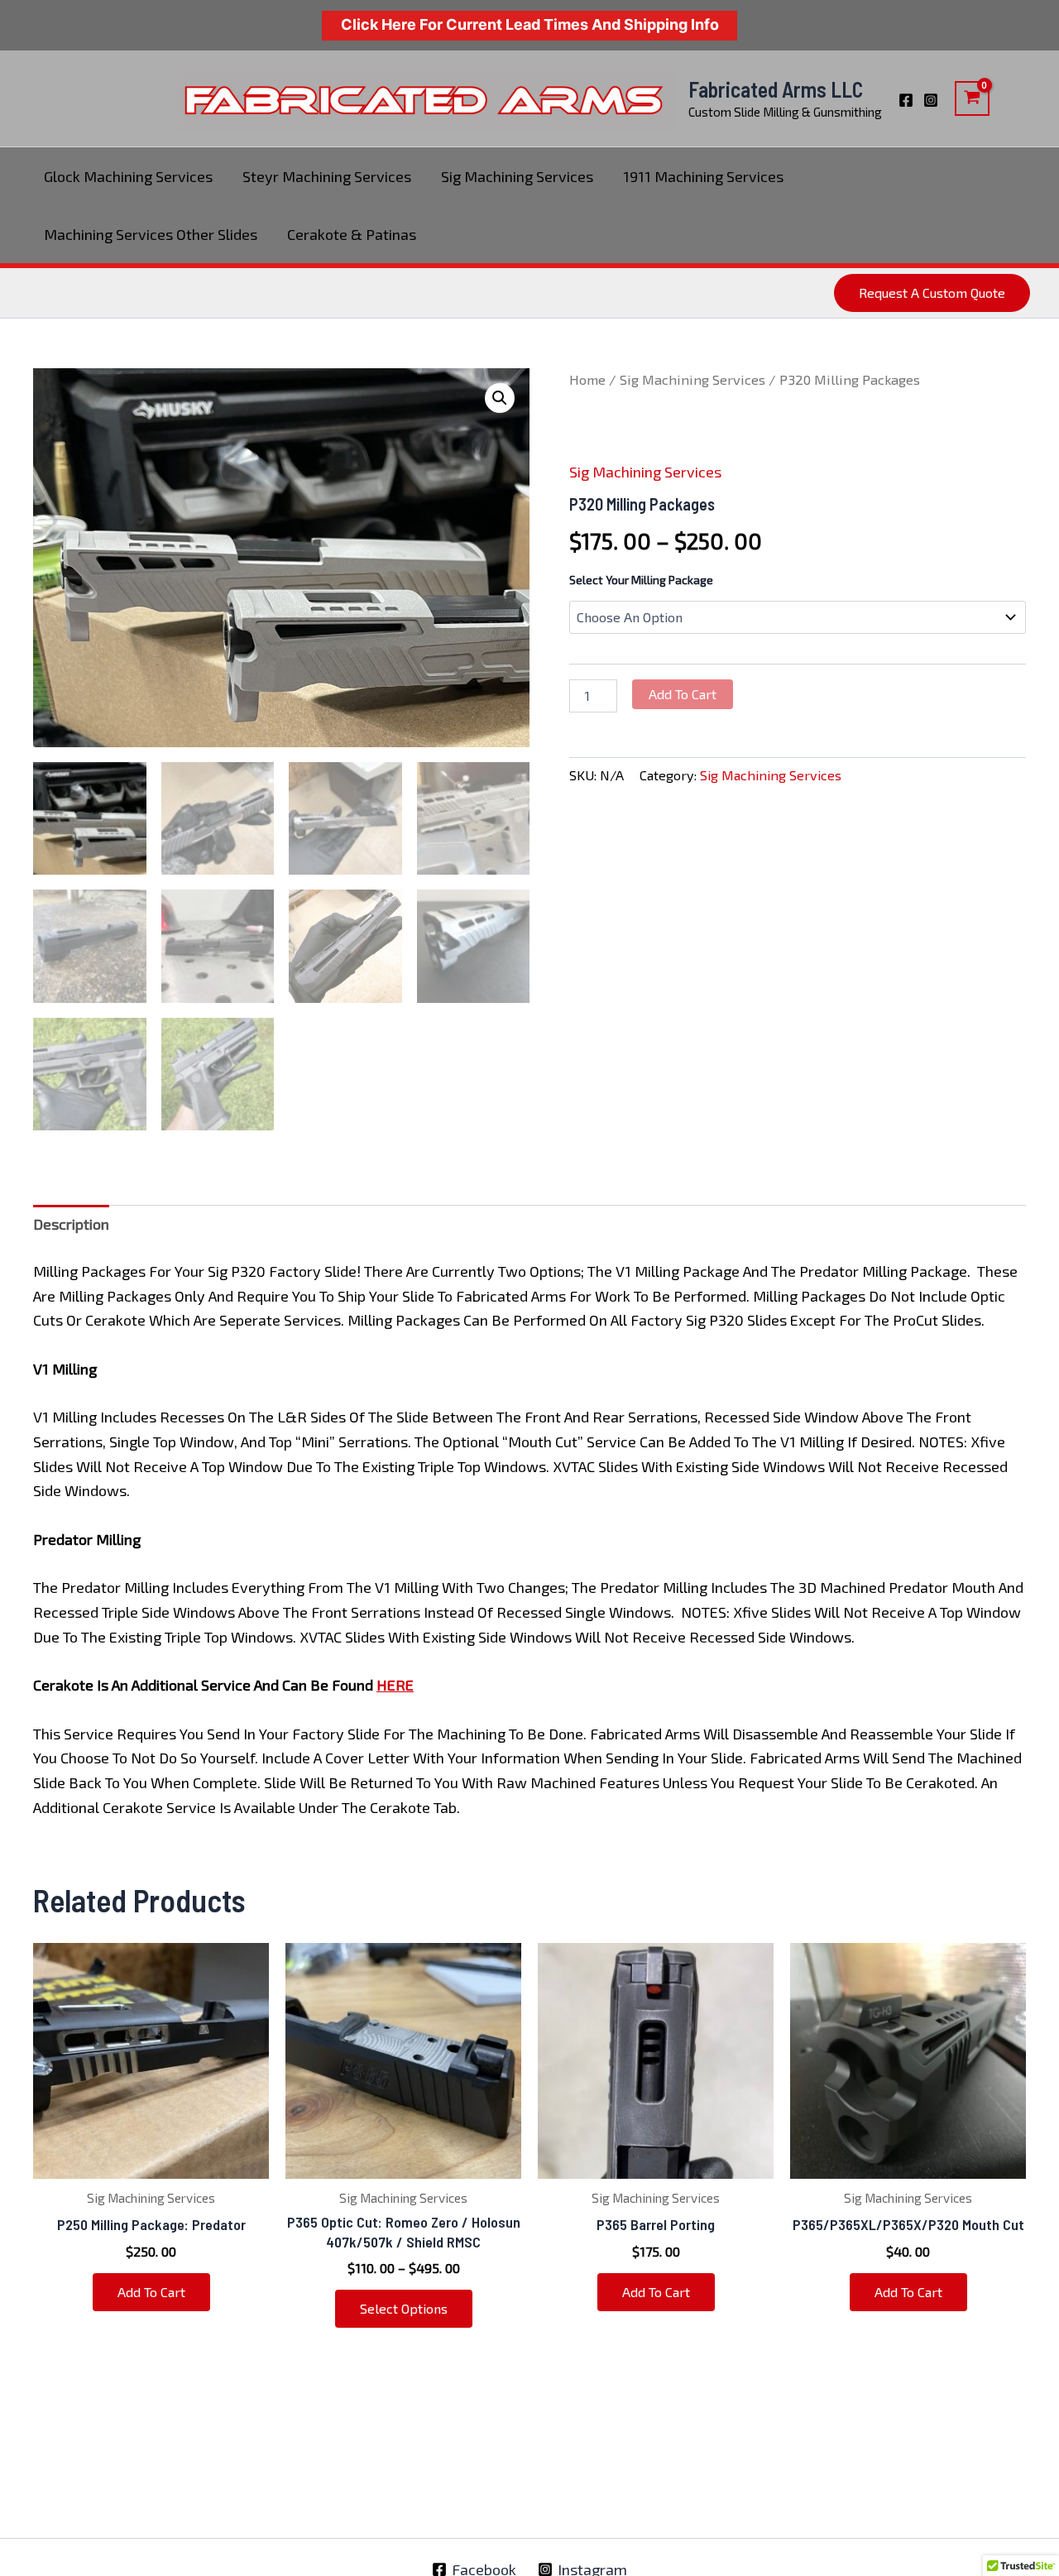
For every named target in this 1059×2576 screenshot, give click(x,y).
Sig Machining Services (517, 176)
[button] (932, 293)
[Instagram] (931, 100)
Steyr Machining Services (327, 176)
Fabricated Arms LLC (776, 89)
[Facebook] (906, 100)
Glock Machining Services (128, 176)
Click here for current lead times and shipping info (530, 24)
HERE (395, 1685)
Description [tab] (71, 1224)
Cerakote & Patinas (352, 234)
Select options (404, 2308)
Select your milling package (641, 580)
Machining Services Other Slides (151, 234)
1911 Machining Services (703, 176)
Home (587, 379)
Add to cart (683, 694)
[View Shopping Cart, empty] (972, 98)
